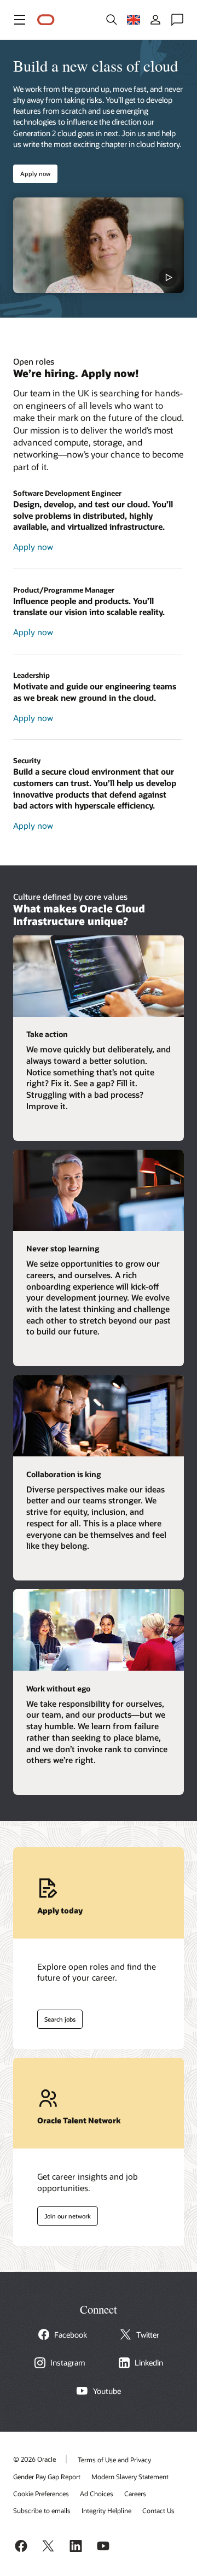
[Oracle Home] (46, 20)
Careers (135, 2493)
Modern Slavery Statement (130, 2477)
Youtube (107, 2391)
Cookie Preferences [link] (41, 2493)
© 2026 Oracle (34, 2459)
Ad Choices (97, 2493)
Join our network (64, 2214)
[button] (20, 20)
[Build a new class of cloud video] (99, 245)
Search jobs (56, 2017)
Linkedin (149, 2363)
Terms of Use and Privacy (114, 2460)
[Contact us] (177, 20)
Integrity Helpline (106, 2510)
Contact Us (158, 2510)
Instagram (68, 2363)
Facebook (71, 2335)
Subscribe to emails (42, 2510)
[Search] (112, 20)
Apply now (35, 174)
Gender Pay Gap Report (47, 2477)
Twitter (148, 2335)
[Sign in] (155, 20)
